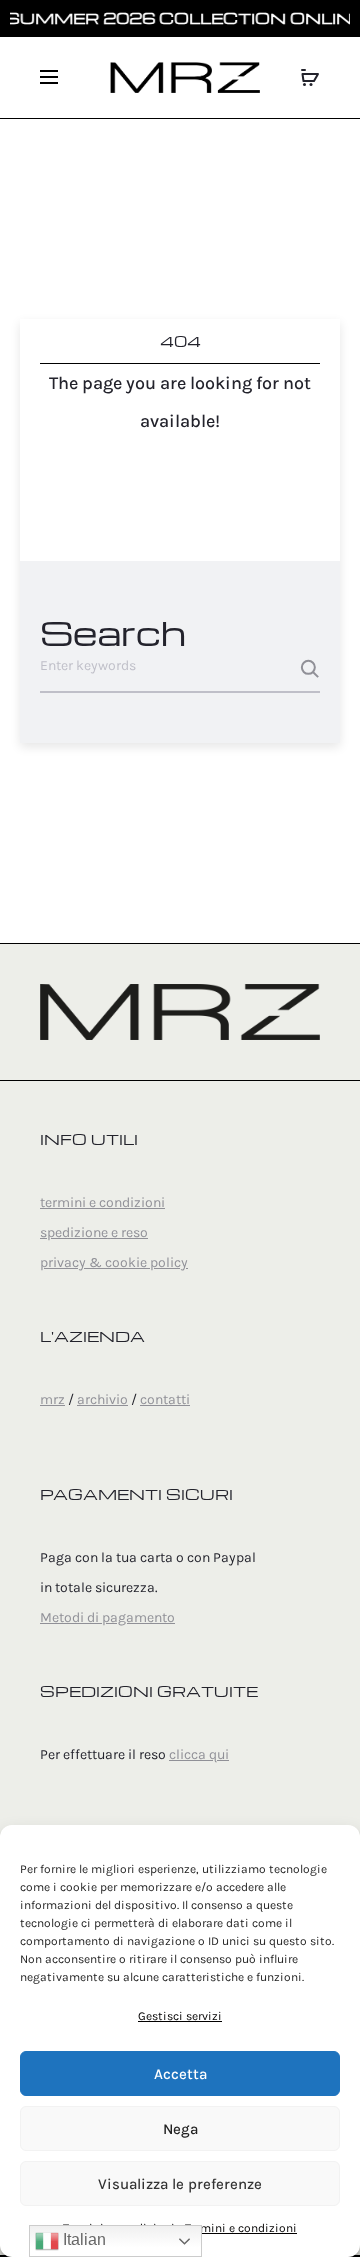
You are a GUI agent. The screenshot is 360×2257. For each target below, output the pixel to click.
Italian (82, 2239)
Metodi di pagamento (107, 1617)
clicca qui (199, 1754)
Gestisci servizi (180, 2016)
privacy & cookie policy (114, 1262)
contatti (165, 1399)
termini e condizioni (102, 1202)
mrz (52, 1399)
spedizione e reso (94, 1232)
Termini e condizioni (241, 2228)
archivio (102, 1399)
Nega (180, 2129)
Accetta (180, 2074)
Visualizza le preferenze (180, 2184)
